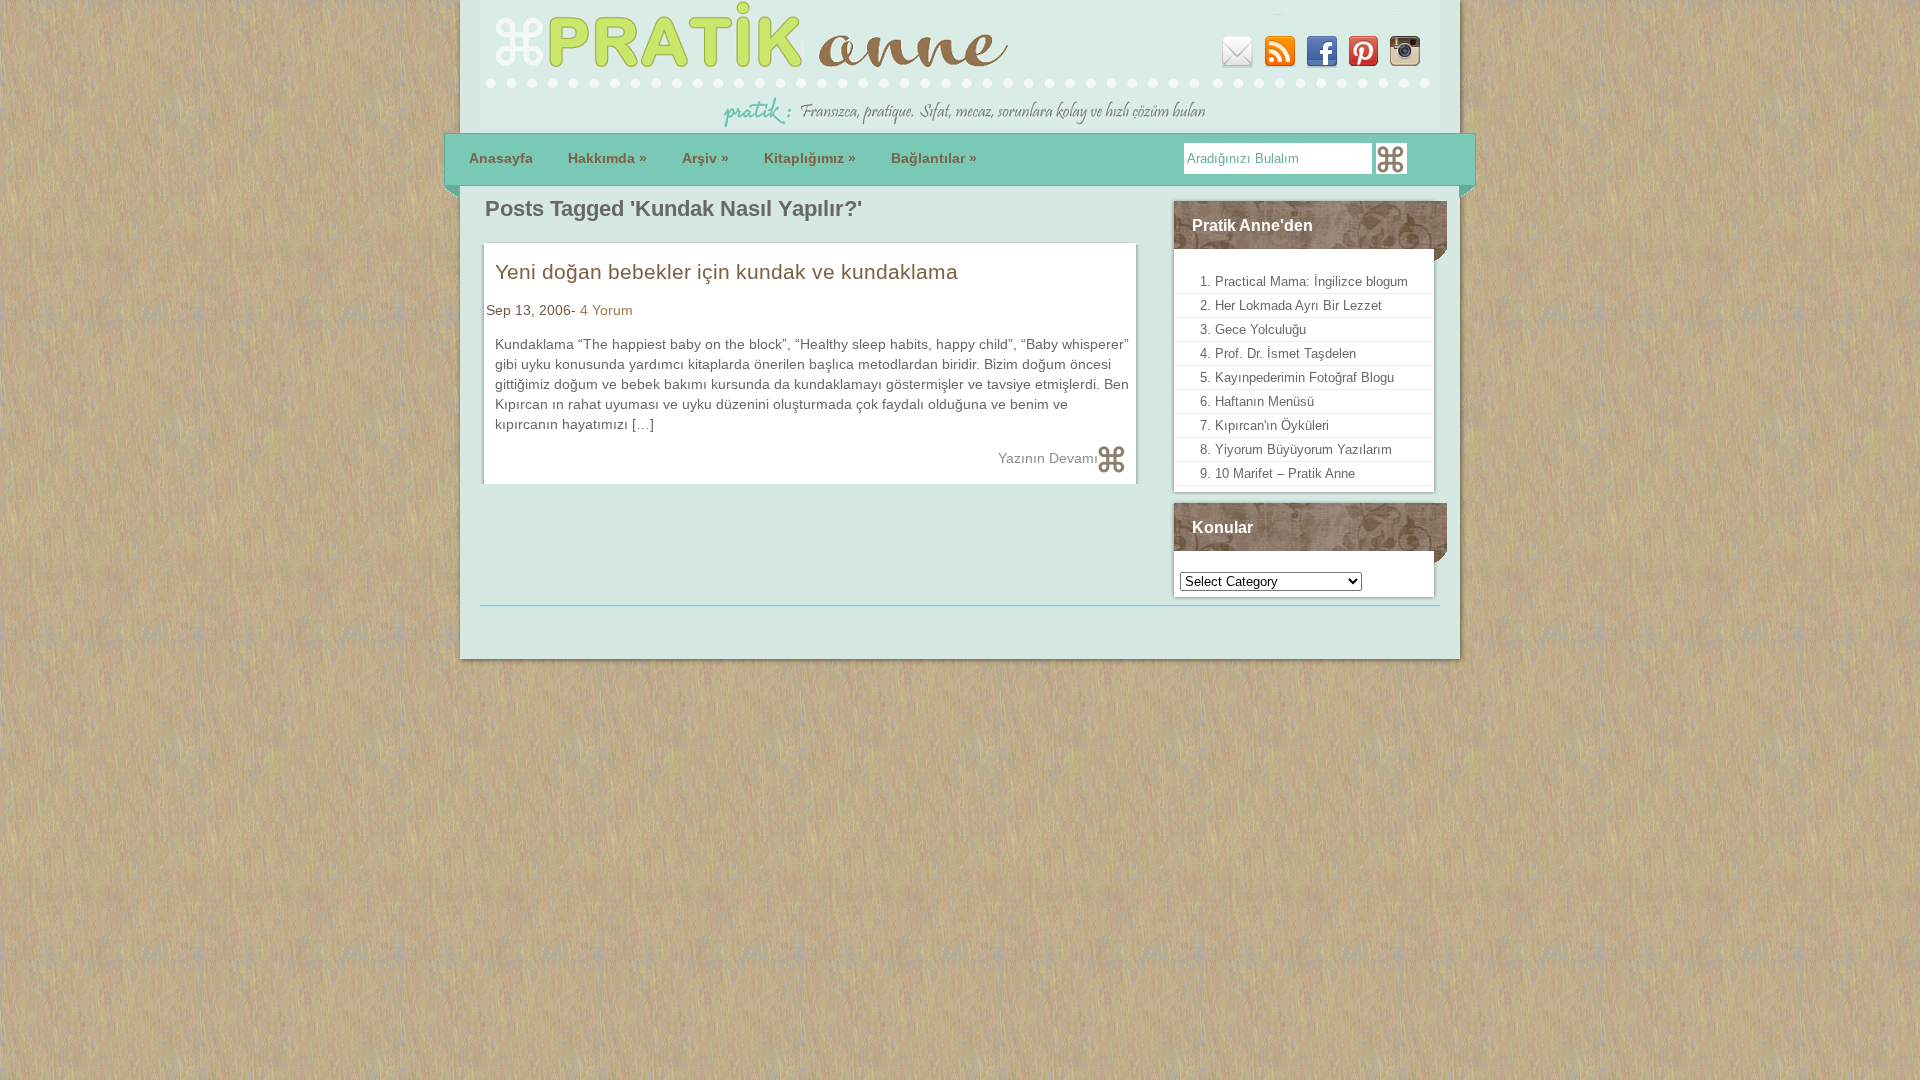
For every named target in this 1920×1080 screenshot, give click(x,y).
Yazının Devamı (1048, 458)
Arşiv (705, 158)
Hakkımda (607, 158)
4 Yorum (606, 310)
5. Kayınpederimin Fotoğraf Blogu (1297, 377)
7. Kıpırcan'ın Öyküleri (1264, 425)
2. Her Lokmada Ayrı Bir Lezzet (1291, 305)
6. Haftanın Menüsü (1257, 401)
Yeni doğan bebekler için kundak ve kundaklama (726, 271)
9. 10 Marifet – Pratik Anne (1277, 473)
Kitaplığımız (810, 158)
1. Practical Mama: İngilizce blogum (1304, 281)
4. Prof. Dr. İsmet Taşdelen (1278, 353)
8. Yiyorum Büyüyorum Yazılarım (1296, 449)
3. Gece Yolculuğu (1253, 329)
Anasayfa (501, 158)
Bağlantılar (934, 158)
